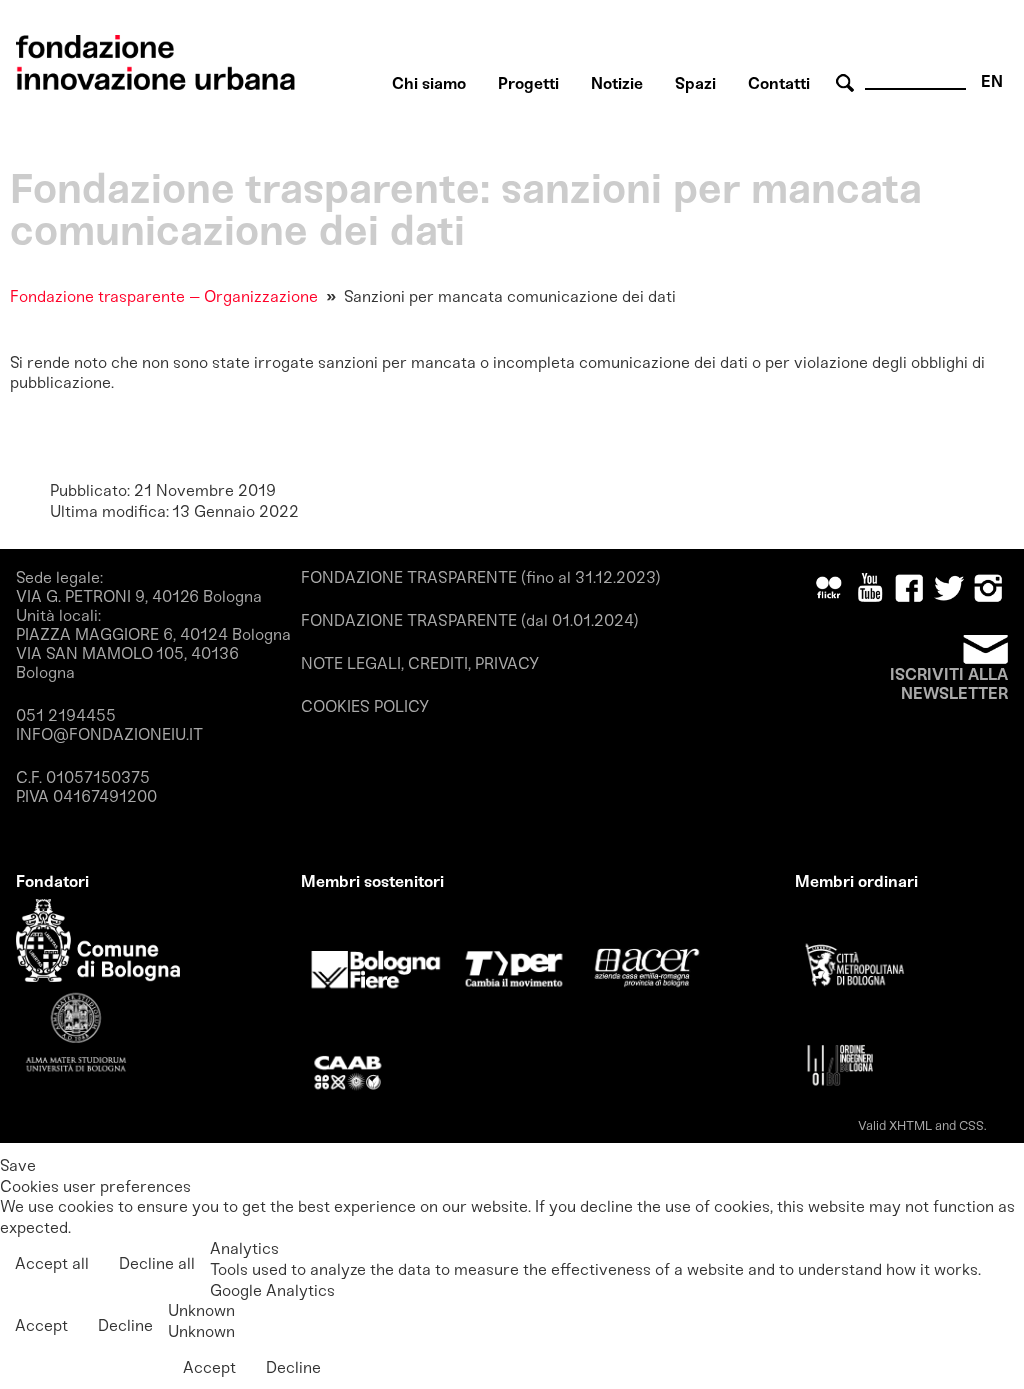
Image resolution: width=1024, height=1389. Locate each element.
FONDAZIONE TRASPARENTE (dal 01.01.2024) (470, 620)
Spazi (695, 83)
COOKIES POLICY (365, 706)
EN (992, 81)
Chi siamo (429, 83)
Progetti (528, 83)
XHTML (910, 1125)
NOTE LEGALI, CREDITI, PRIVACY (420, 663)
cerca (848, 83)
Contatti (779, 83)
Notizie (617, 83)
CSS (971, 1125)
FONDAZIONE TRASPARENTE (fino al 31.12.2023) (481, 577)
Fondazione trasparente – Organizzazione (164, 296)
